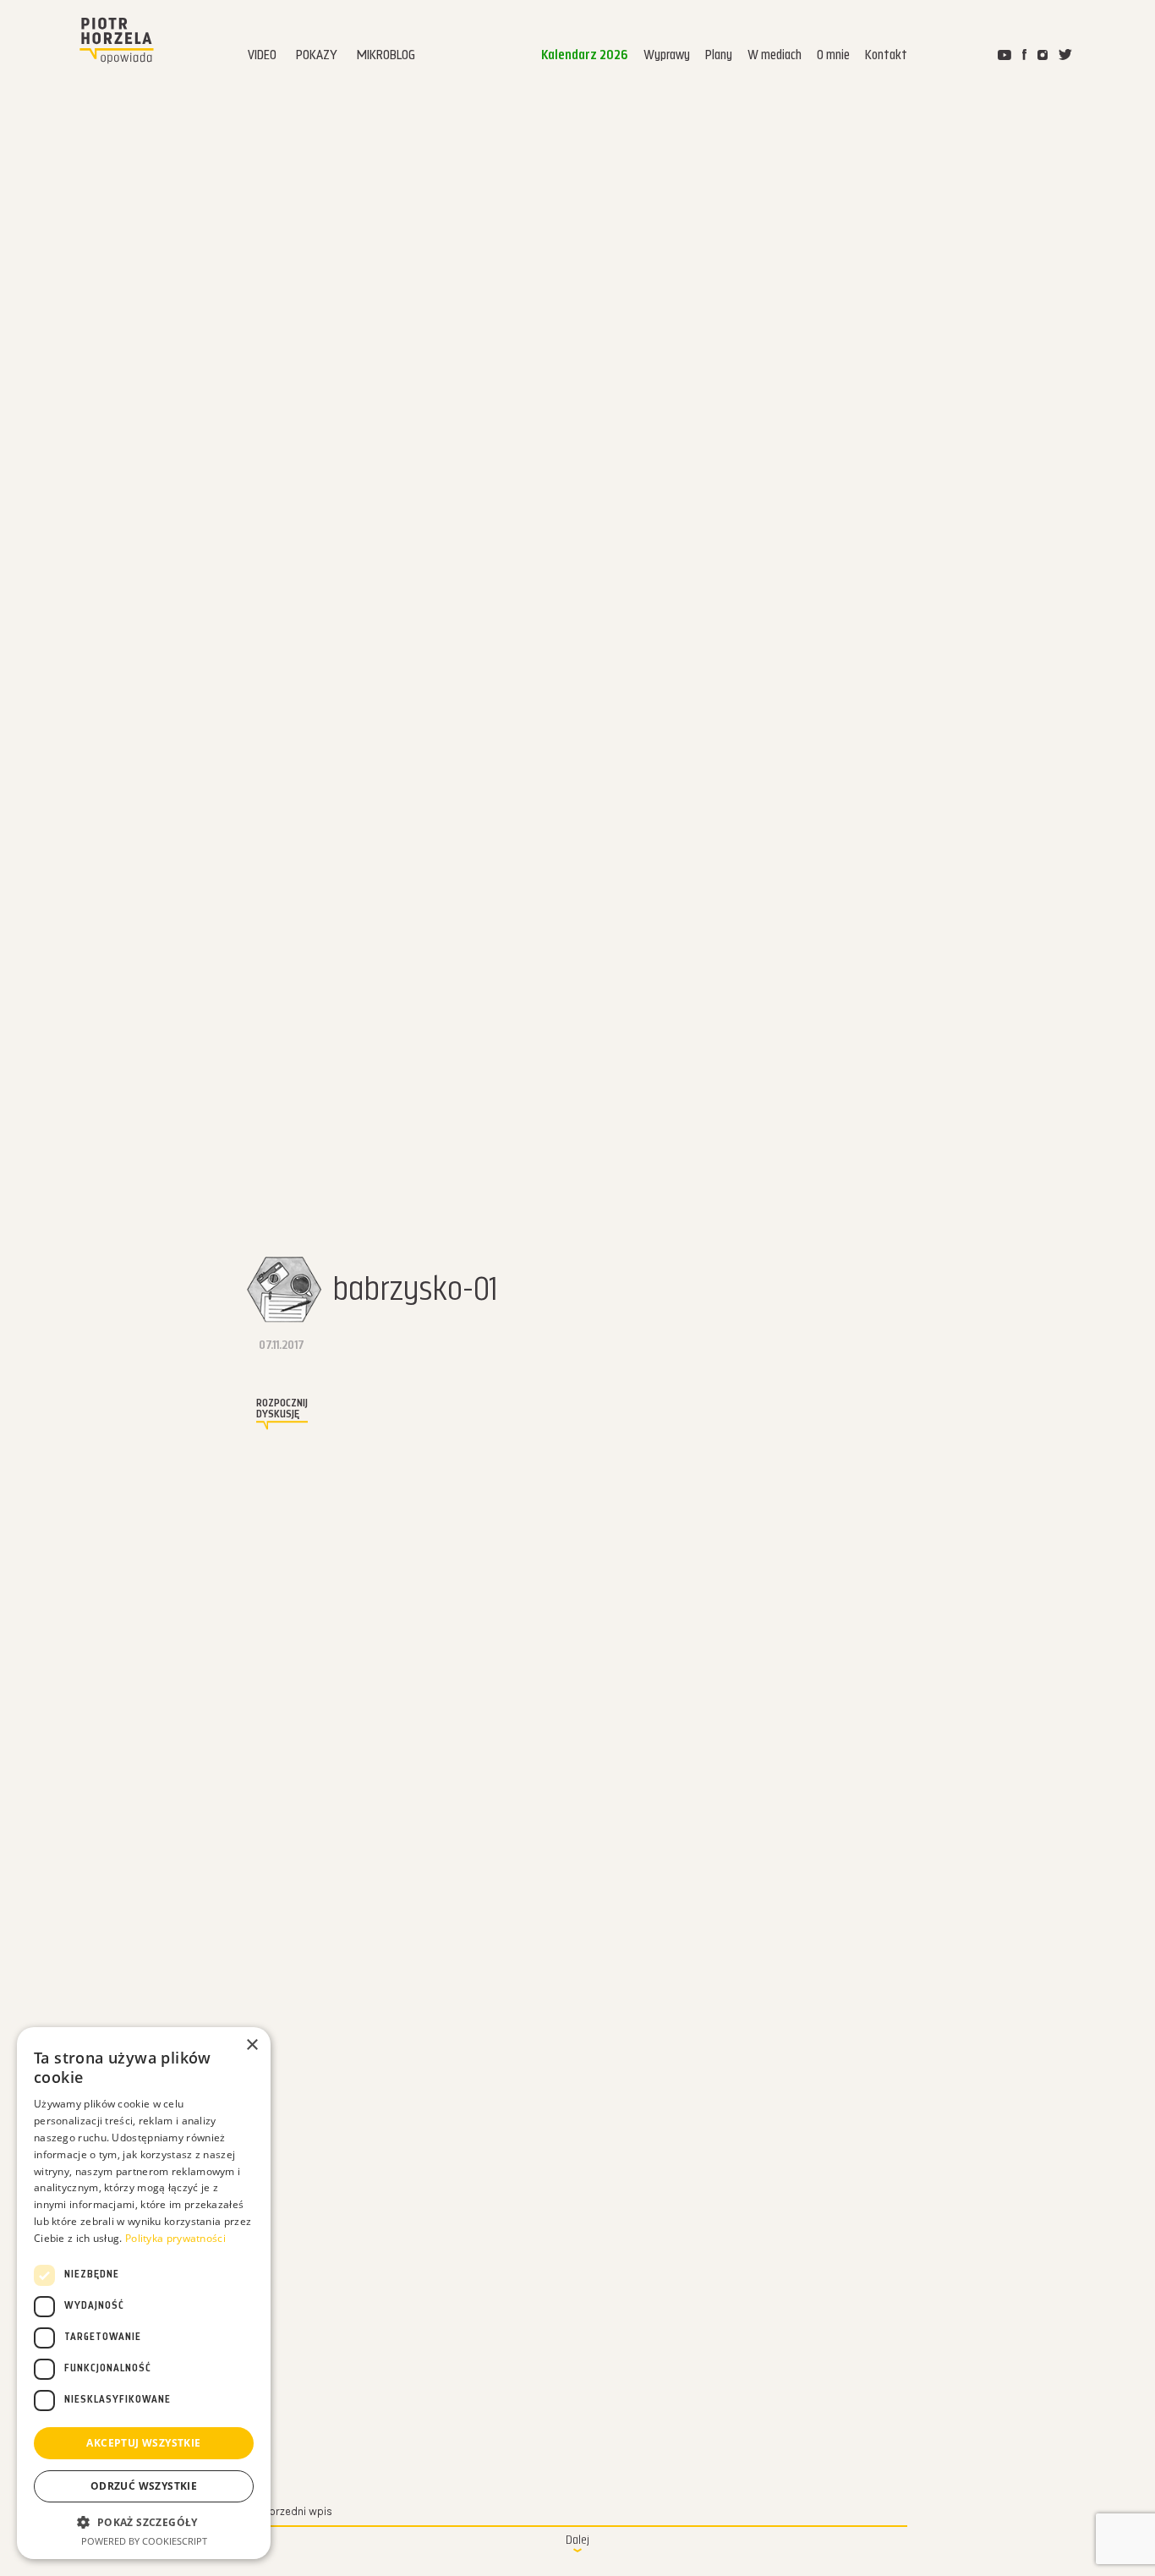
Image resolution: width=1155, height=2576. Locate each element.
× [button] (252, 2045)
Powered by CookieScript (144, 2541)
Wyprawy (667, 56)
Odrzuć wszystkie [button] (144, 2486)
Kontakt (886, 56)
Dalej (577, 2541)
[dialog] (144, 2293)
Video (262, 56)
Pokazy (317, 56)
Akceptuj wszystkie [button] (143, 2443)
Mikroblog (386, 56)
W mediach (775, 56)
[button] (144, 2522)
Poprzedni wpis (293, 2512)
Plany (719, 56)
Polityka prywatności (175, 2238)
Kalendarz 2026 (585, 56)
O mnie (833, 56)
